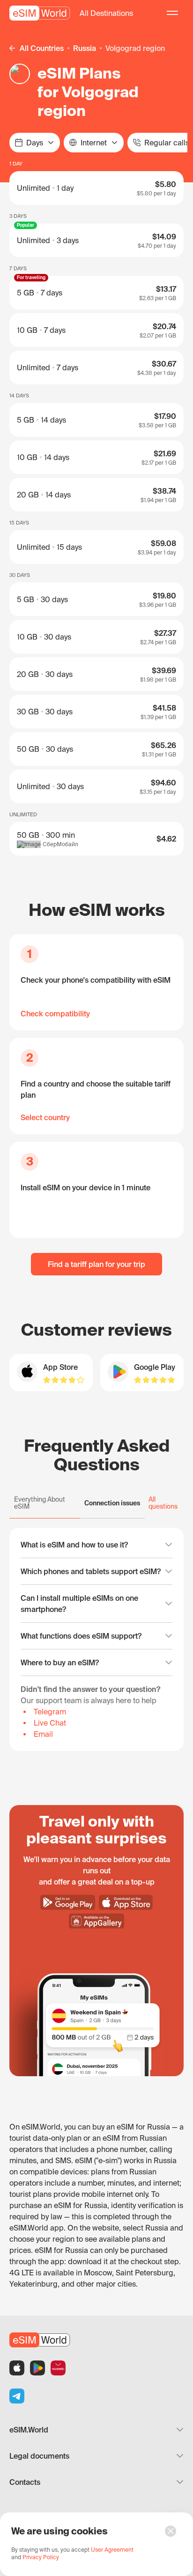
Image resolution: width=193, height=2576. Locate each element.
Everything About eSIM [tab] (40, 1503)
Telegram (50, 1712)
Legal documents (39, 2456)
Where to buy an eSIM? (60, 1662)
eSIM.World (29, 2430)
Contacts (25, 2482)
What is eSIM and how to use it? (74, 1545)
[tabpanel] (96, 1639)
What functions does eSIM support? (81, 1636)
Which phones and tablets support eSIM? (91, 1571)
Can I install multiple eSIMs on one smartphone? (79, 1604)
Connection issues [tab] (112, 1503)
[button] (106, 13)
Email (43, 1734)
